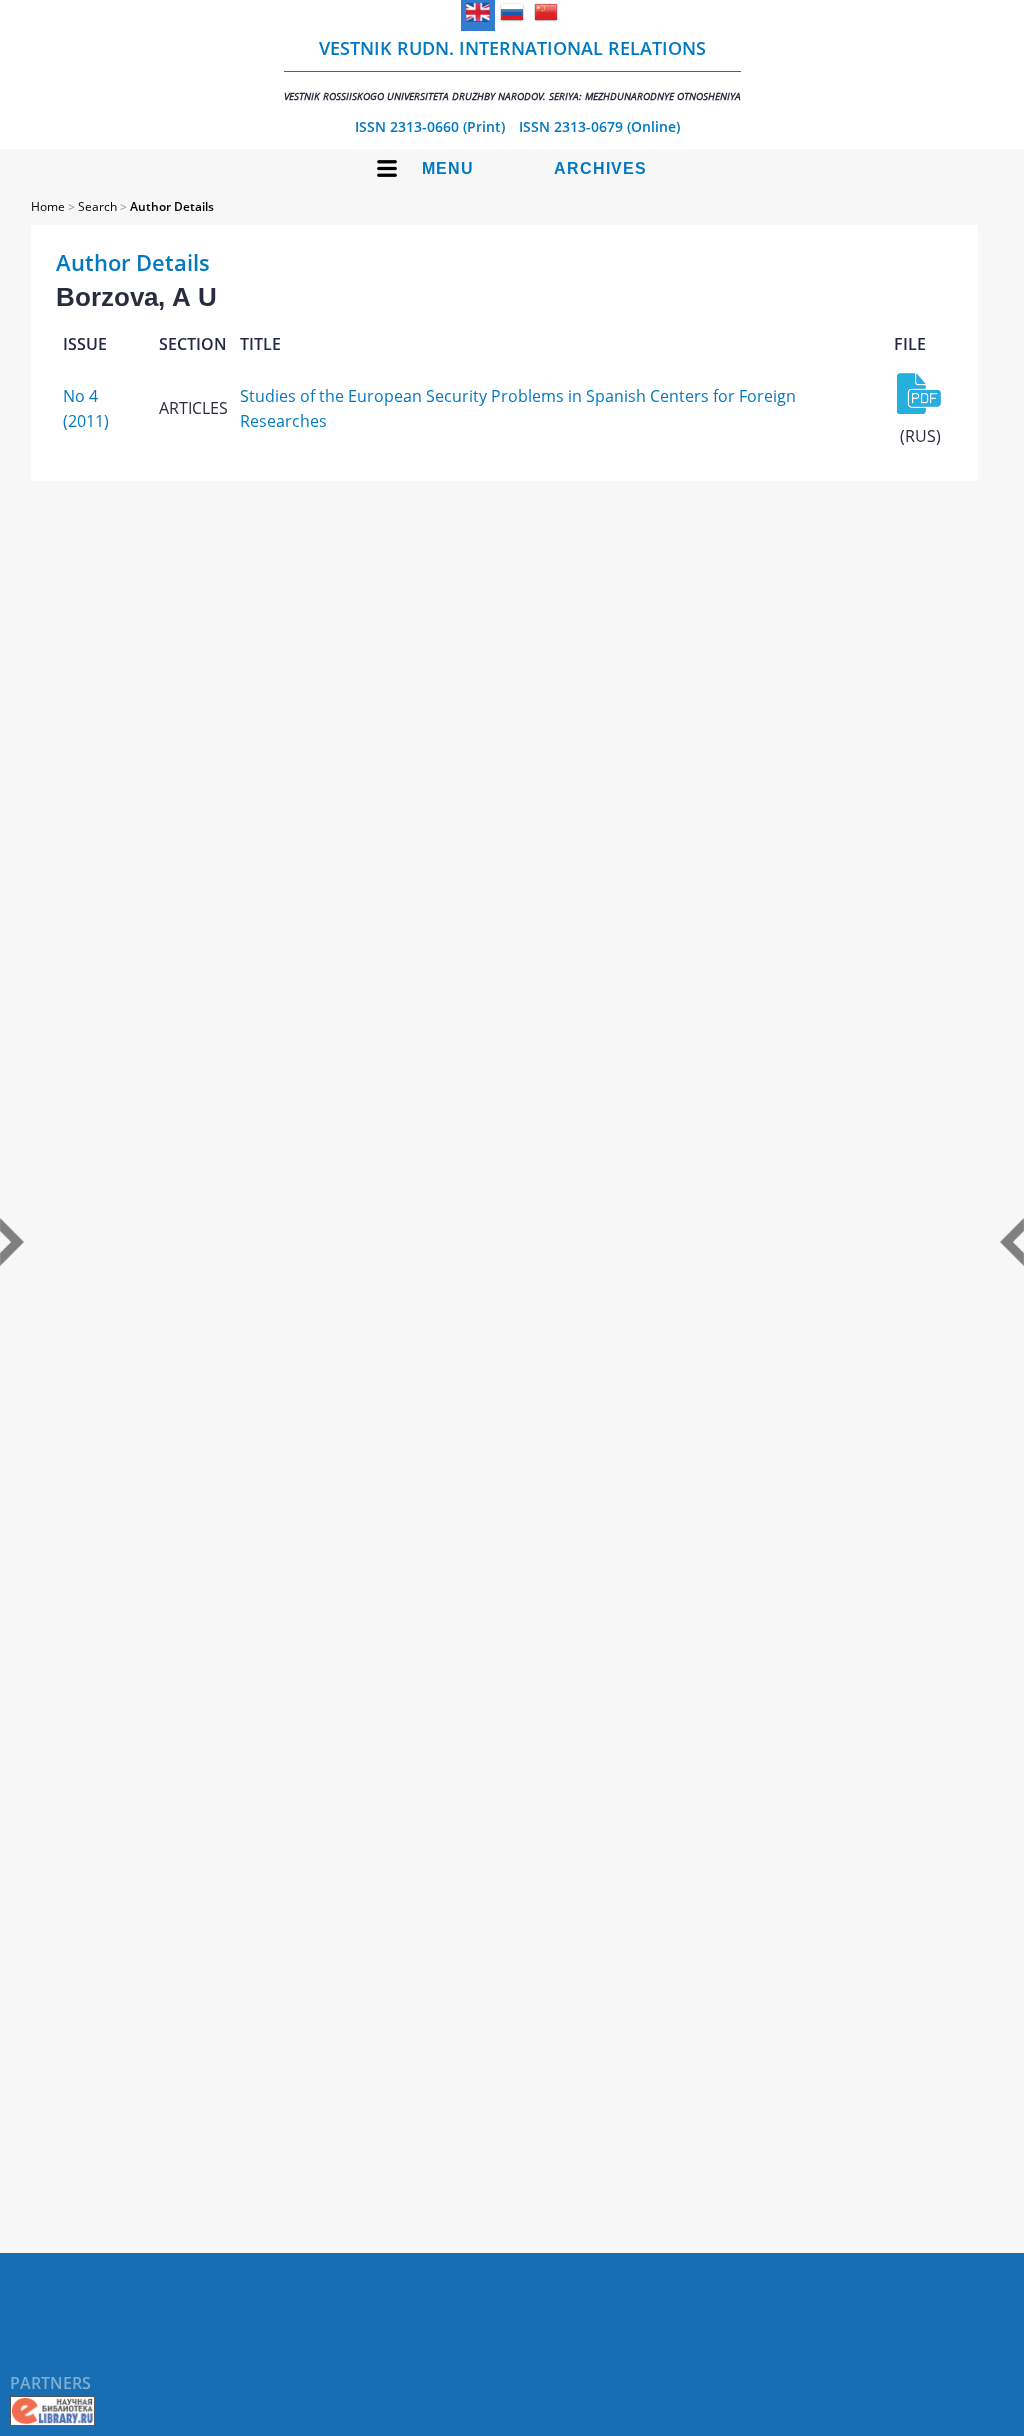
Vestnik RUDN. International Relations (512, 69)
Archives (600, 168)
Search (97, 206)
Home (48, 206)
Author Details (172, 206)
